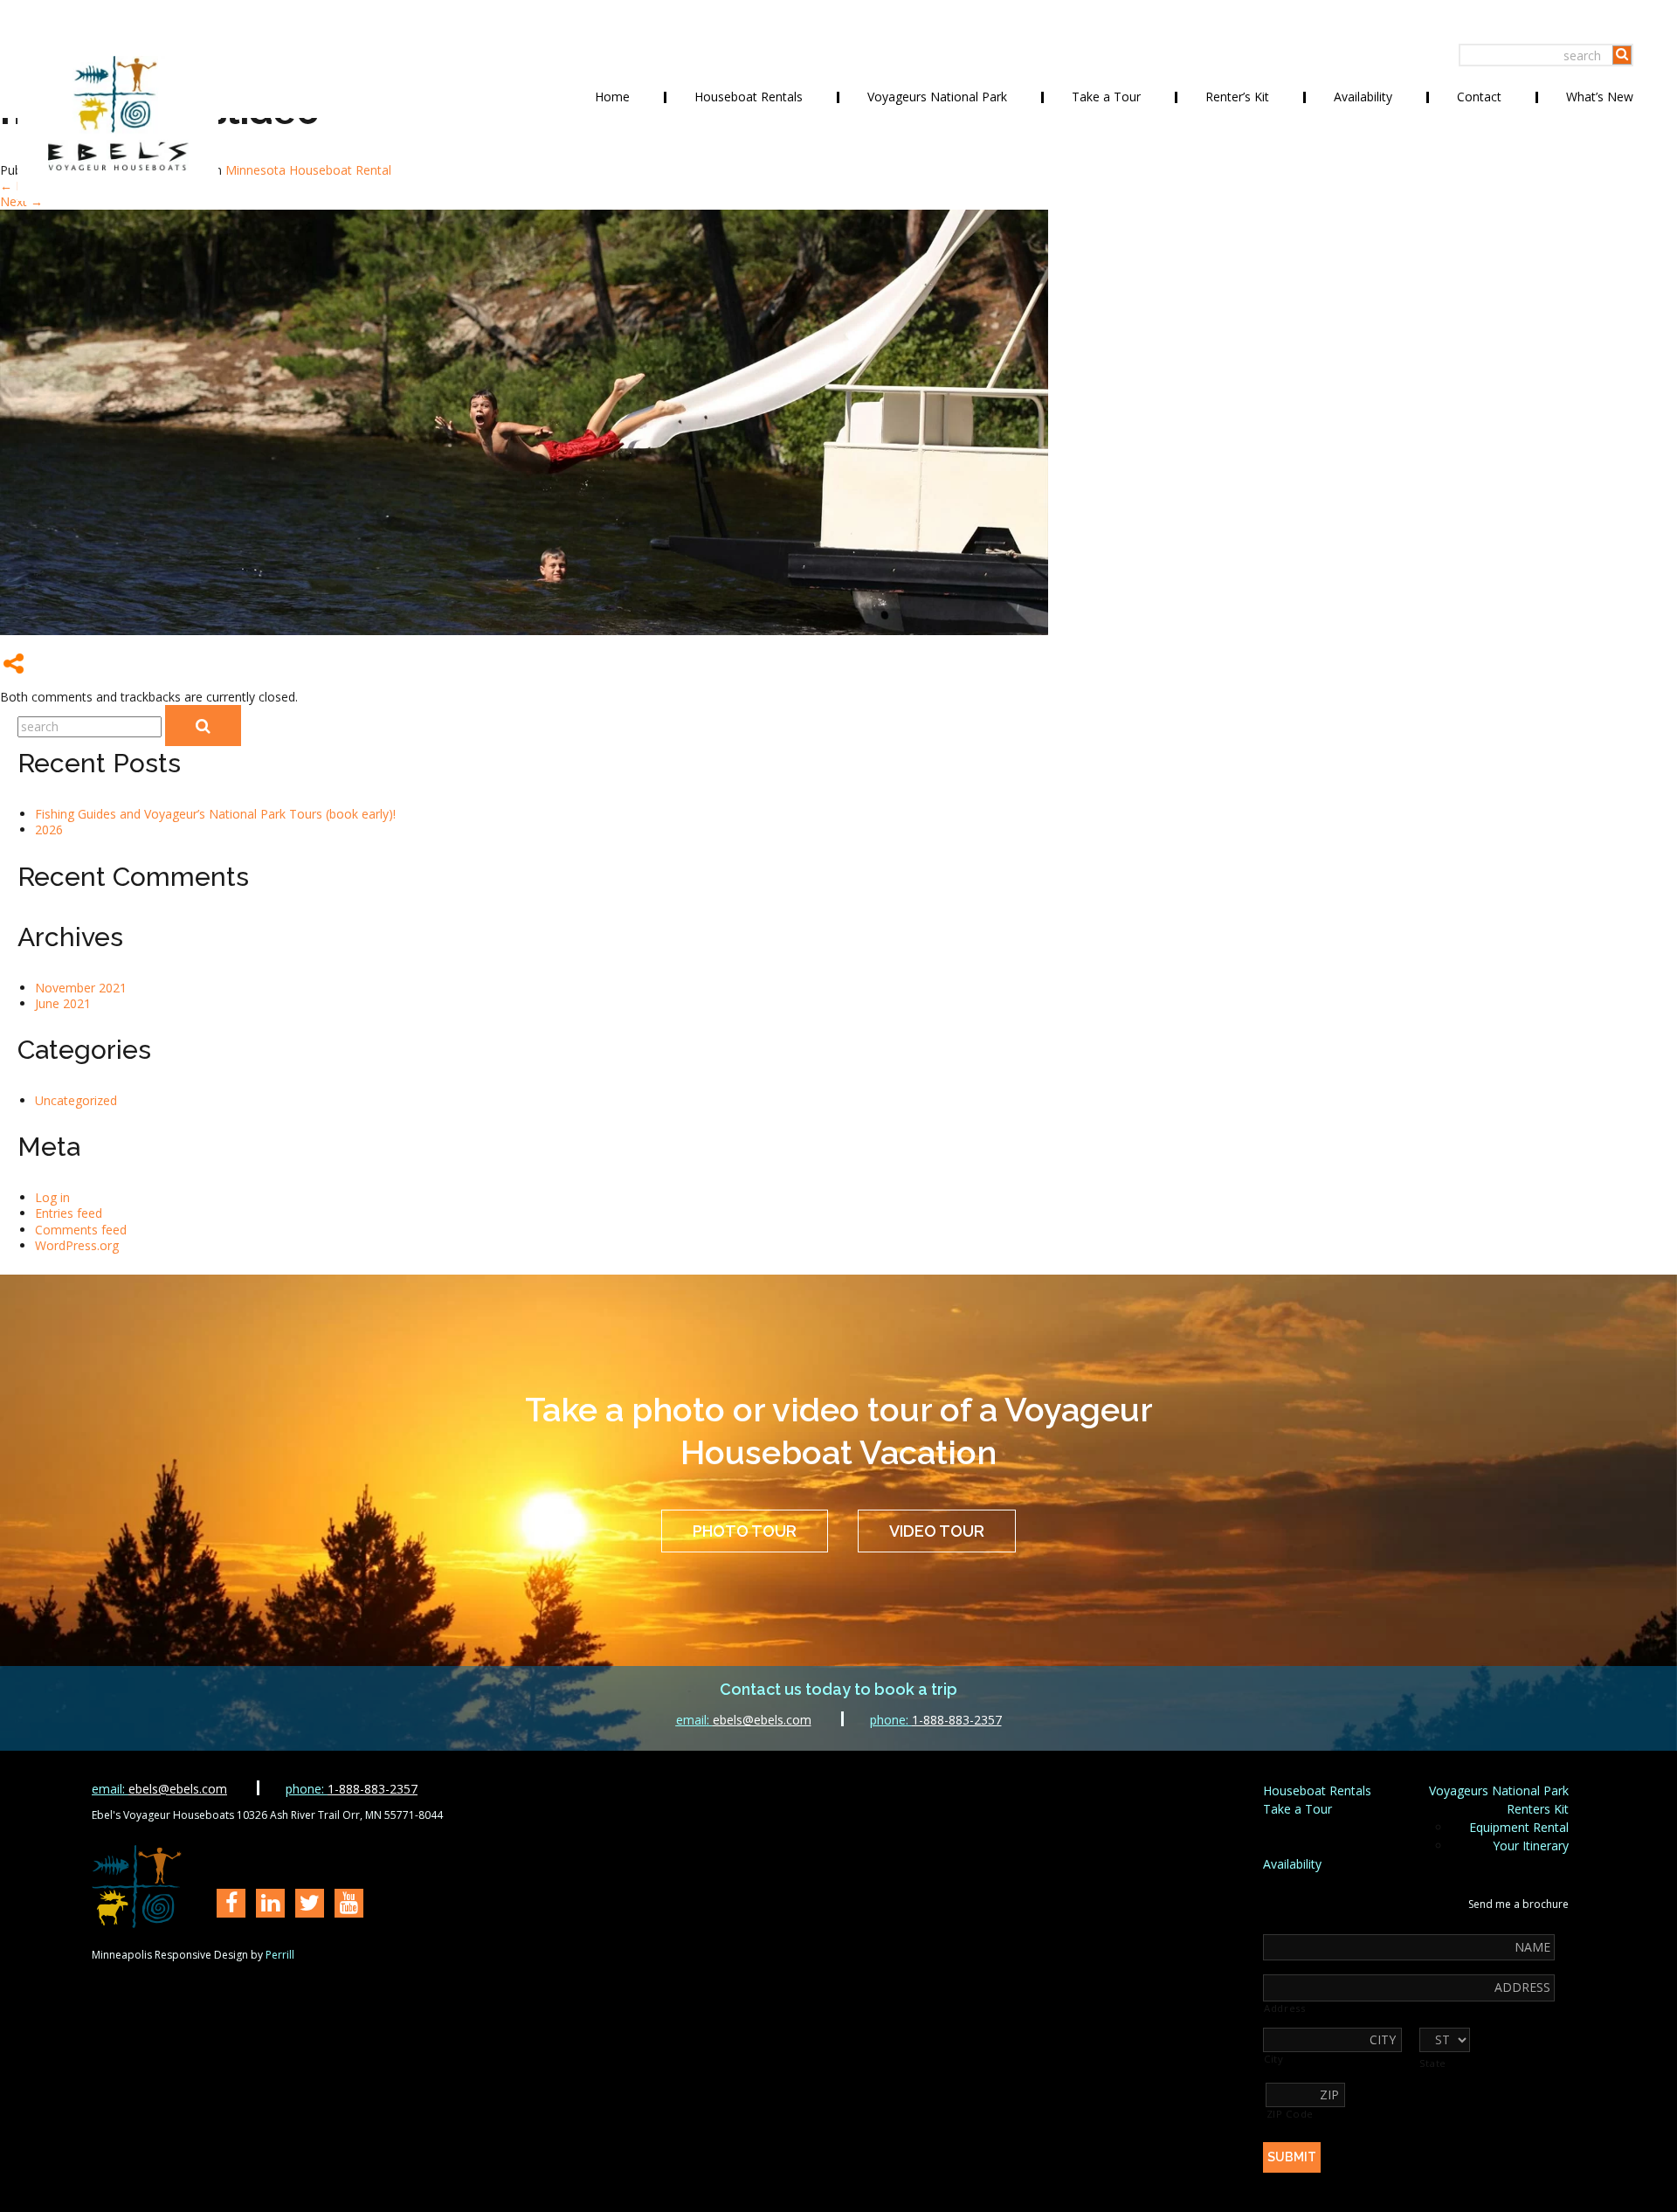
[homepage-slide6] (524, 630)
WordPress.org (77, 1245)
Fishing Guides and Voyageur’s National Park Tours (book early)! (215, 814)
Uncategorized (76, 1100)
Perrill (280, 1955)
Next (21, 201)
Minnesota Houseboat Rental (308, 170)
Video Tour (937, 1531)
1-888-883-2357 (936, 1720)
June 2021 (63, 1003)
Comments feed (81, 1230)
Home (612, 97)
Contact (1479, 97)
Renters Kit (1538, 1809)
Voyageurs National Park (937, 97)
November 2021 (81, 988)
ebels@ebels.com (744, 1720)
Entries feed (69, 1213)
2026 (49, 829)
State (1433, 2063)
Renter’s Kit (1237, 97)
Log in (52, 1197)
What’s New (1600, 97)
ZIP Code (1290, 2114)
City (1274, 2059)
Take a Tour (1106, 97)
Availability (1363, 97)
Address (1285, 2008)
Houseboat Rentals (749, 97)
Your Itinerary (1531, 1846)
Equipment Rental (1519, 1827)
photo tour (745, 1531)
